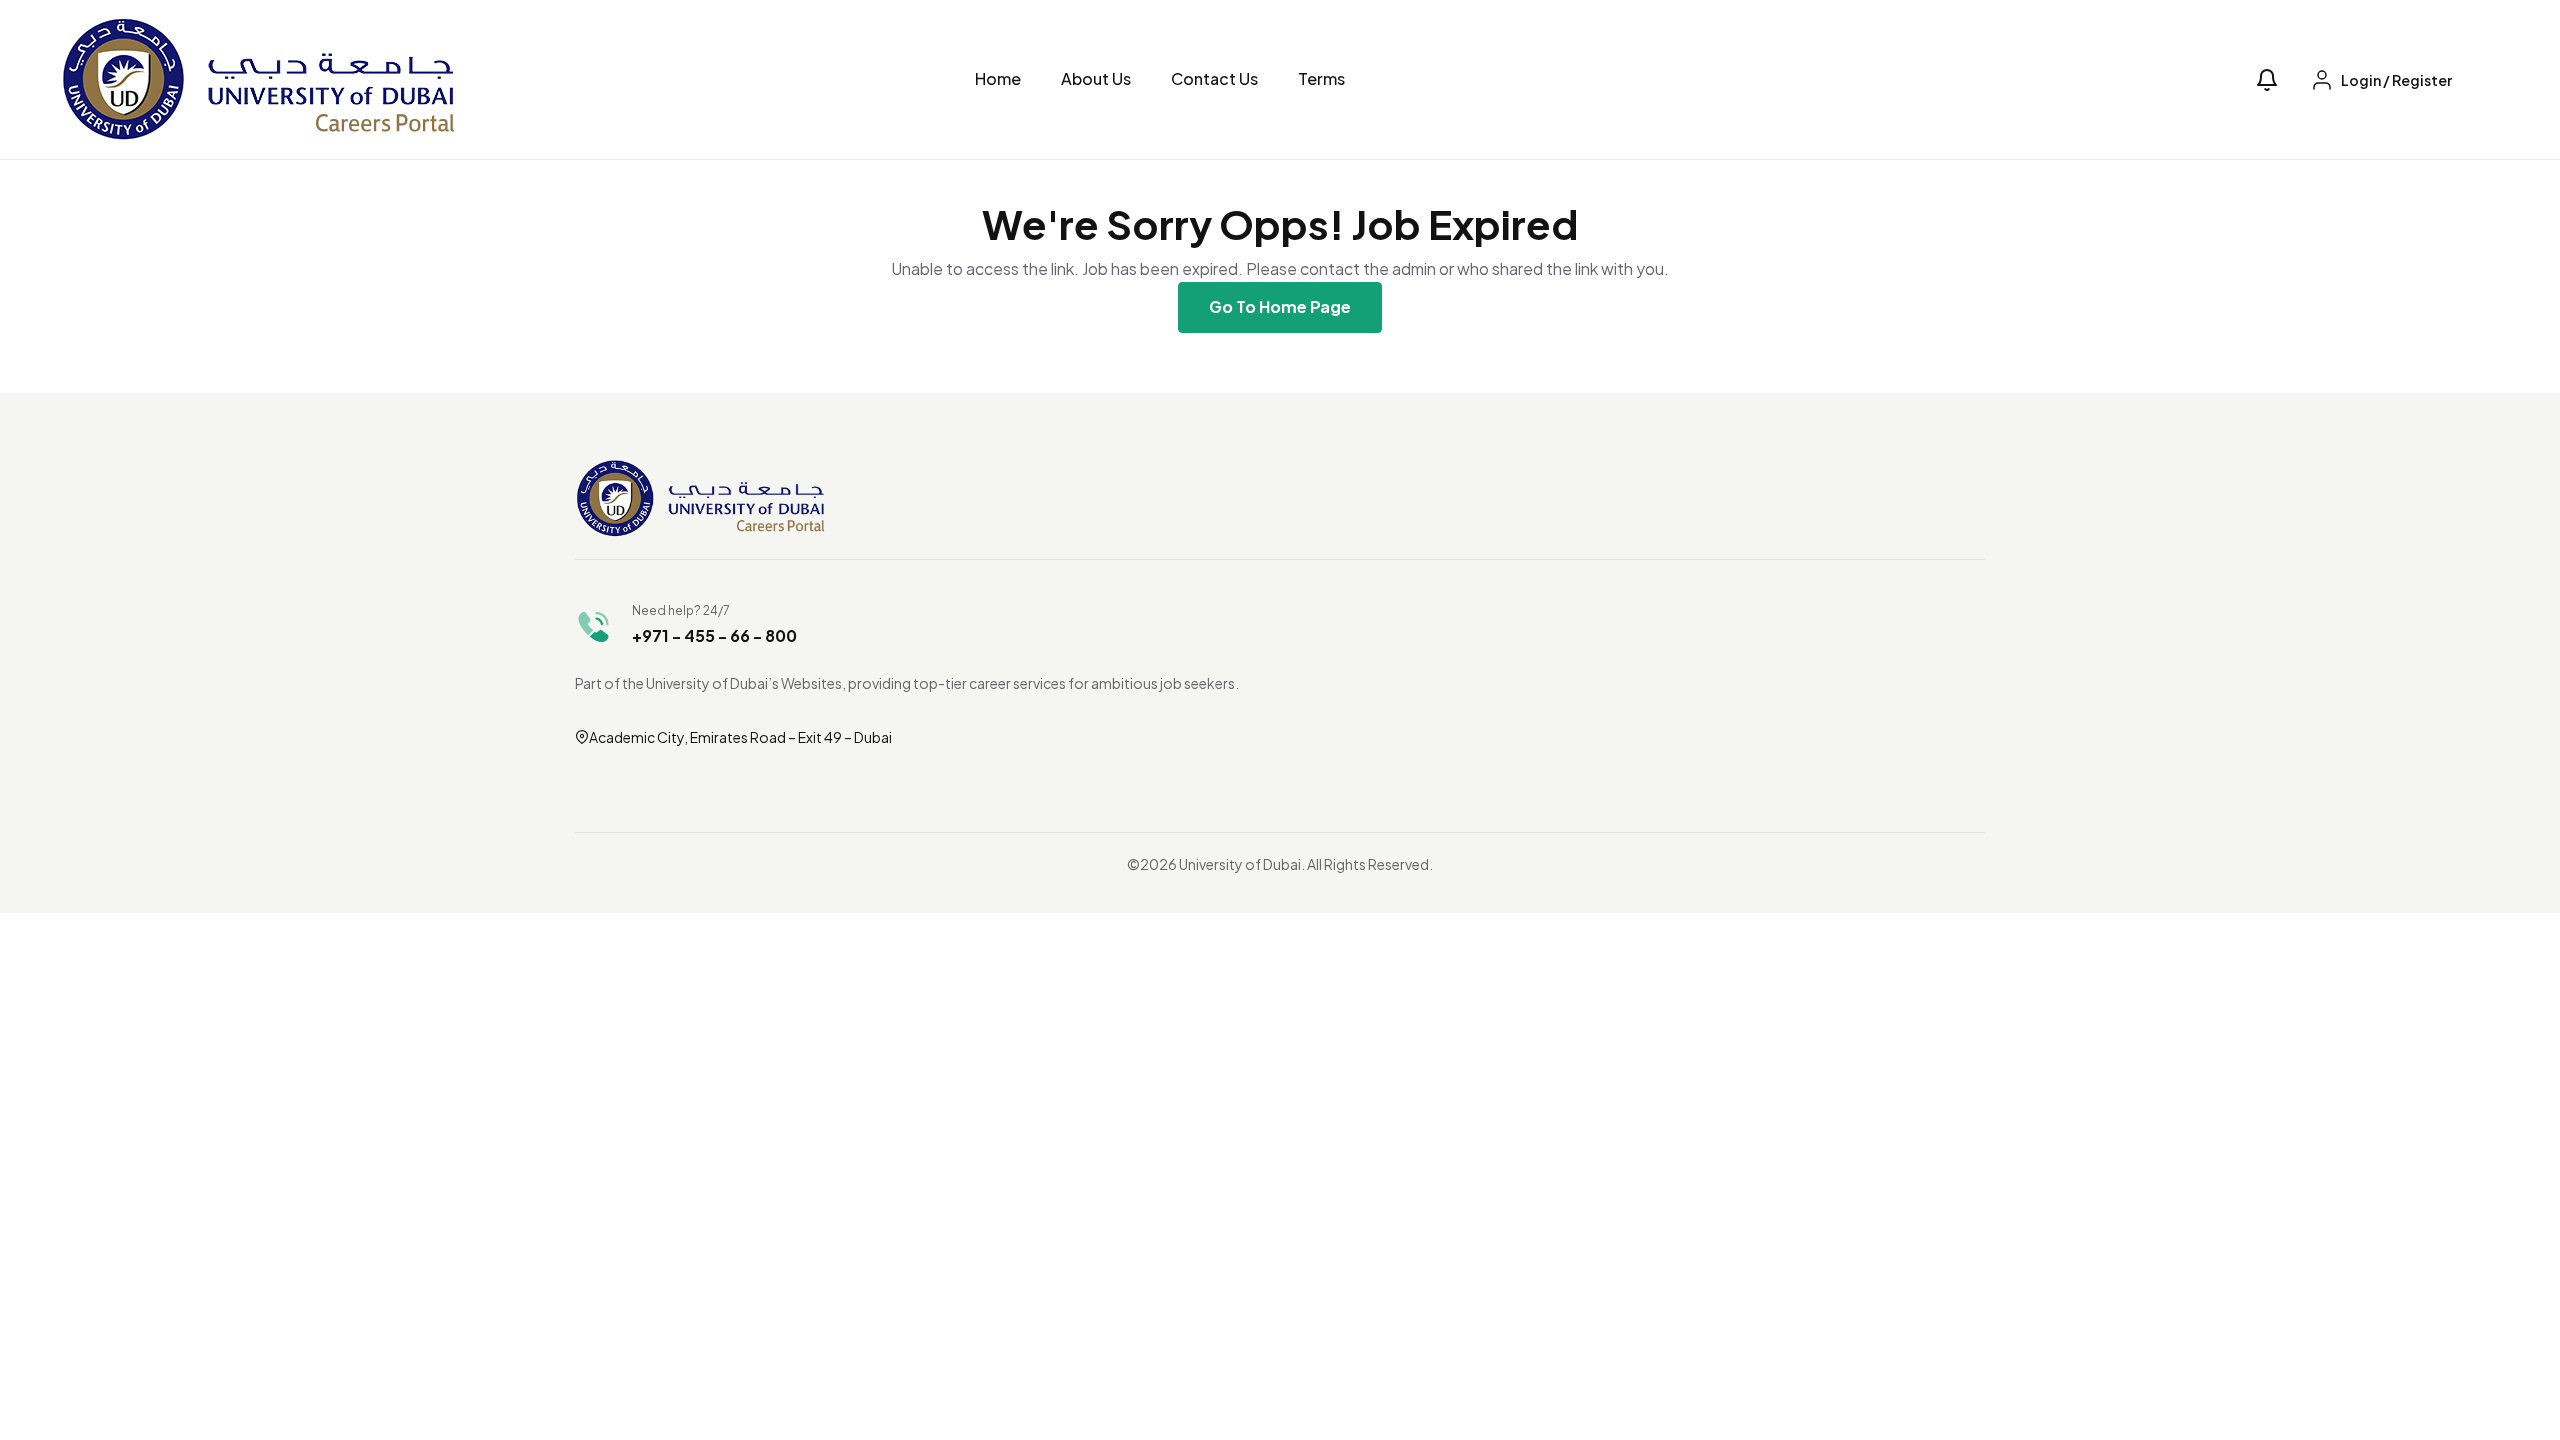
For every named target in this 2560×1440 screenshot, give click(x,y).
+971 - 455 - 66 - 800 (714, 635)
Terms (1321, 78)
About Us (1096, 78)
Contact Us (1214, 78)
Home (998, 78)
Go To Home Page (1280, 306)
